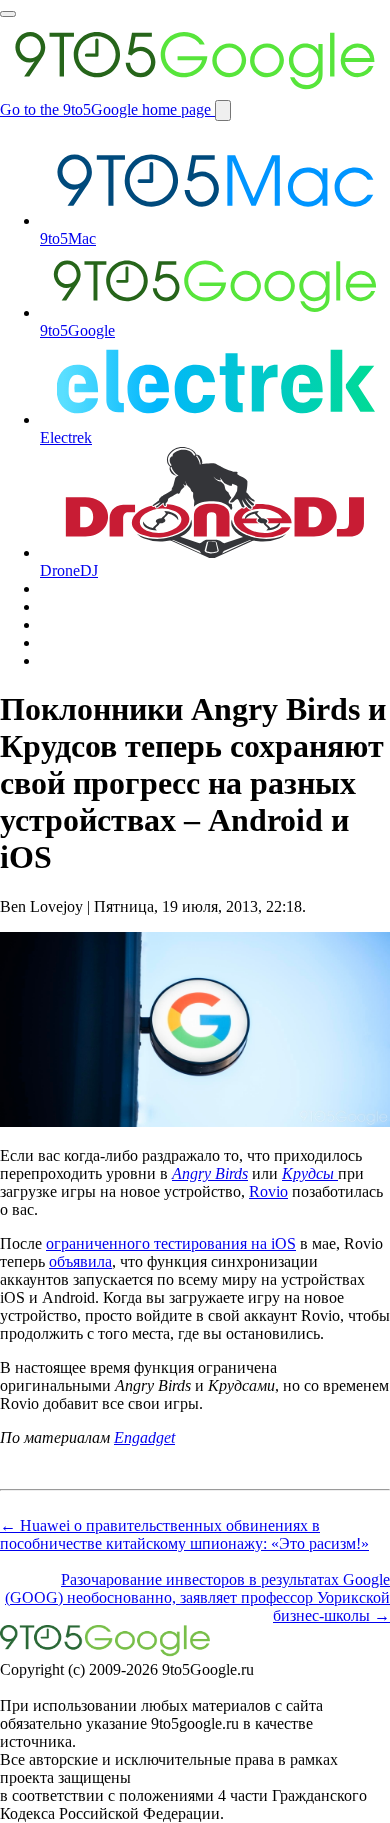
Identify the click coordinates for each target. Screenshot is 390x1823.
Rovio (268, 1191)
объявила (80, 1261)
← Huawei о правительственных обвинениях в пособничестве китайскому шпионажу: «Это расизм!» (184, 1534)
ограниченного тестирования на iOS (171, 1243)
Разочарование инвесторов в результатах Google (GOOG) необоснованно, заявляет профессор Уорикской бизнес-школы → (197, 1597)
